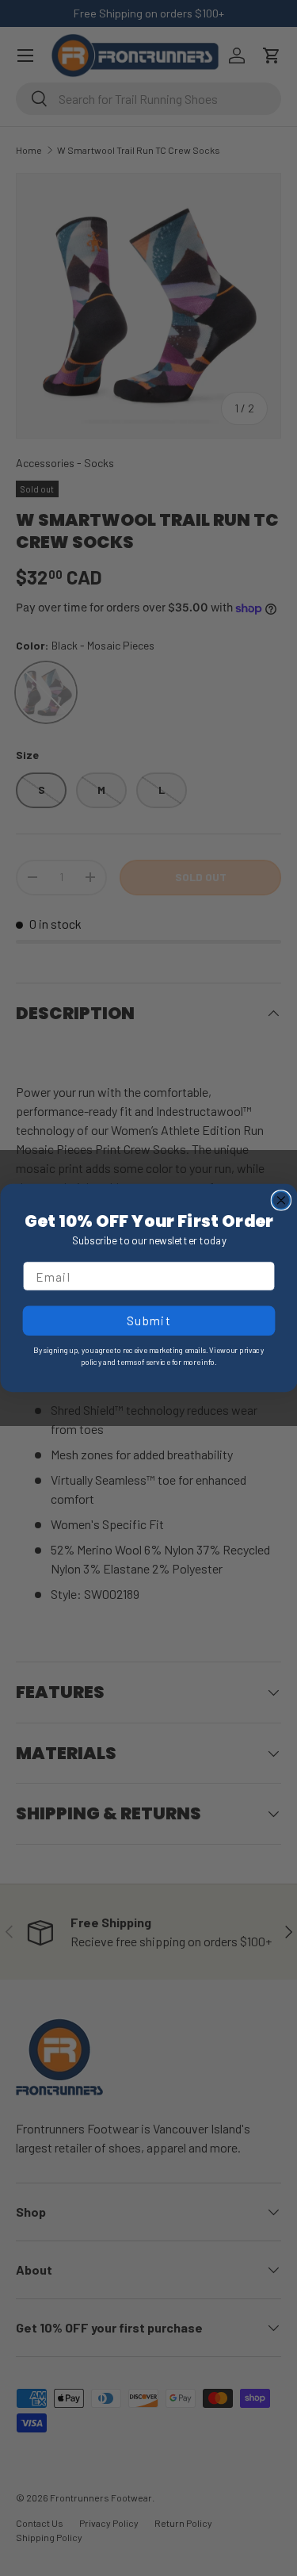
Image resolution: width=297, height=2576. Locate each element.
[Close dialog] (281, 1200)
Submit (148, 1321)
